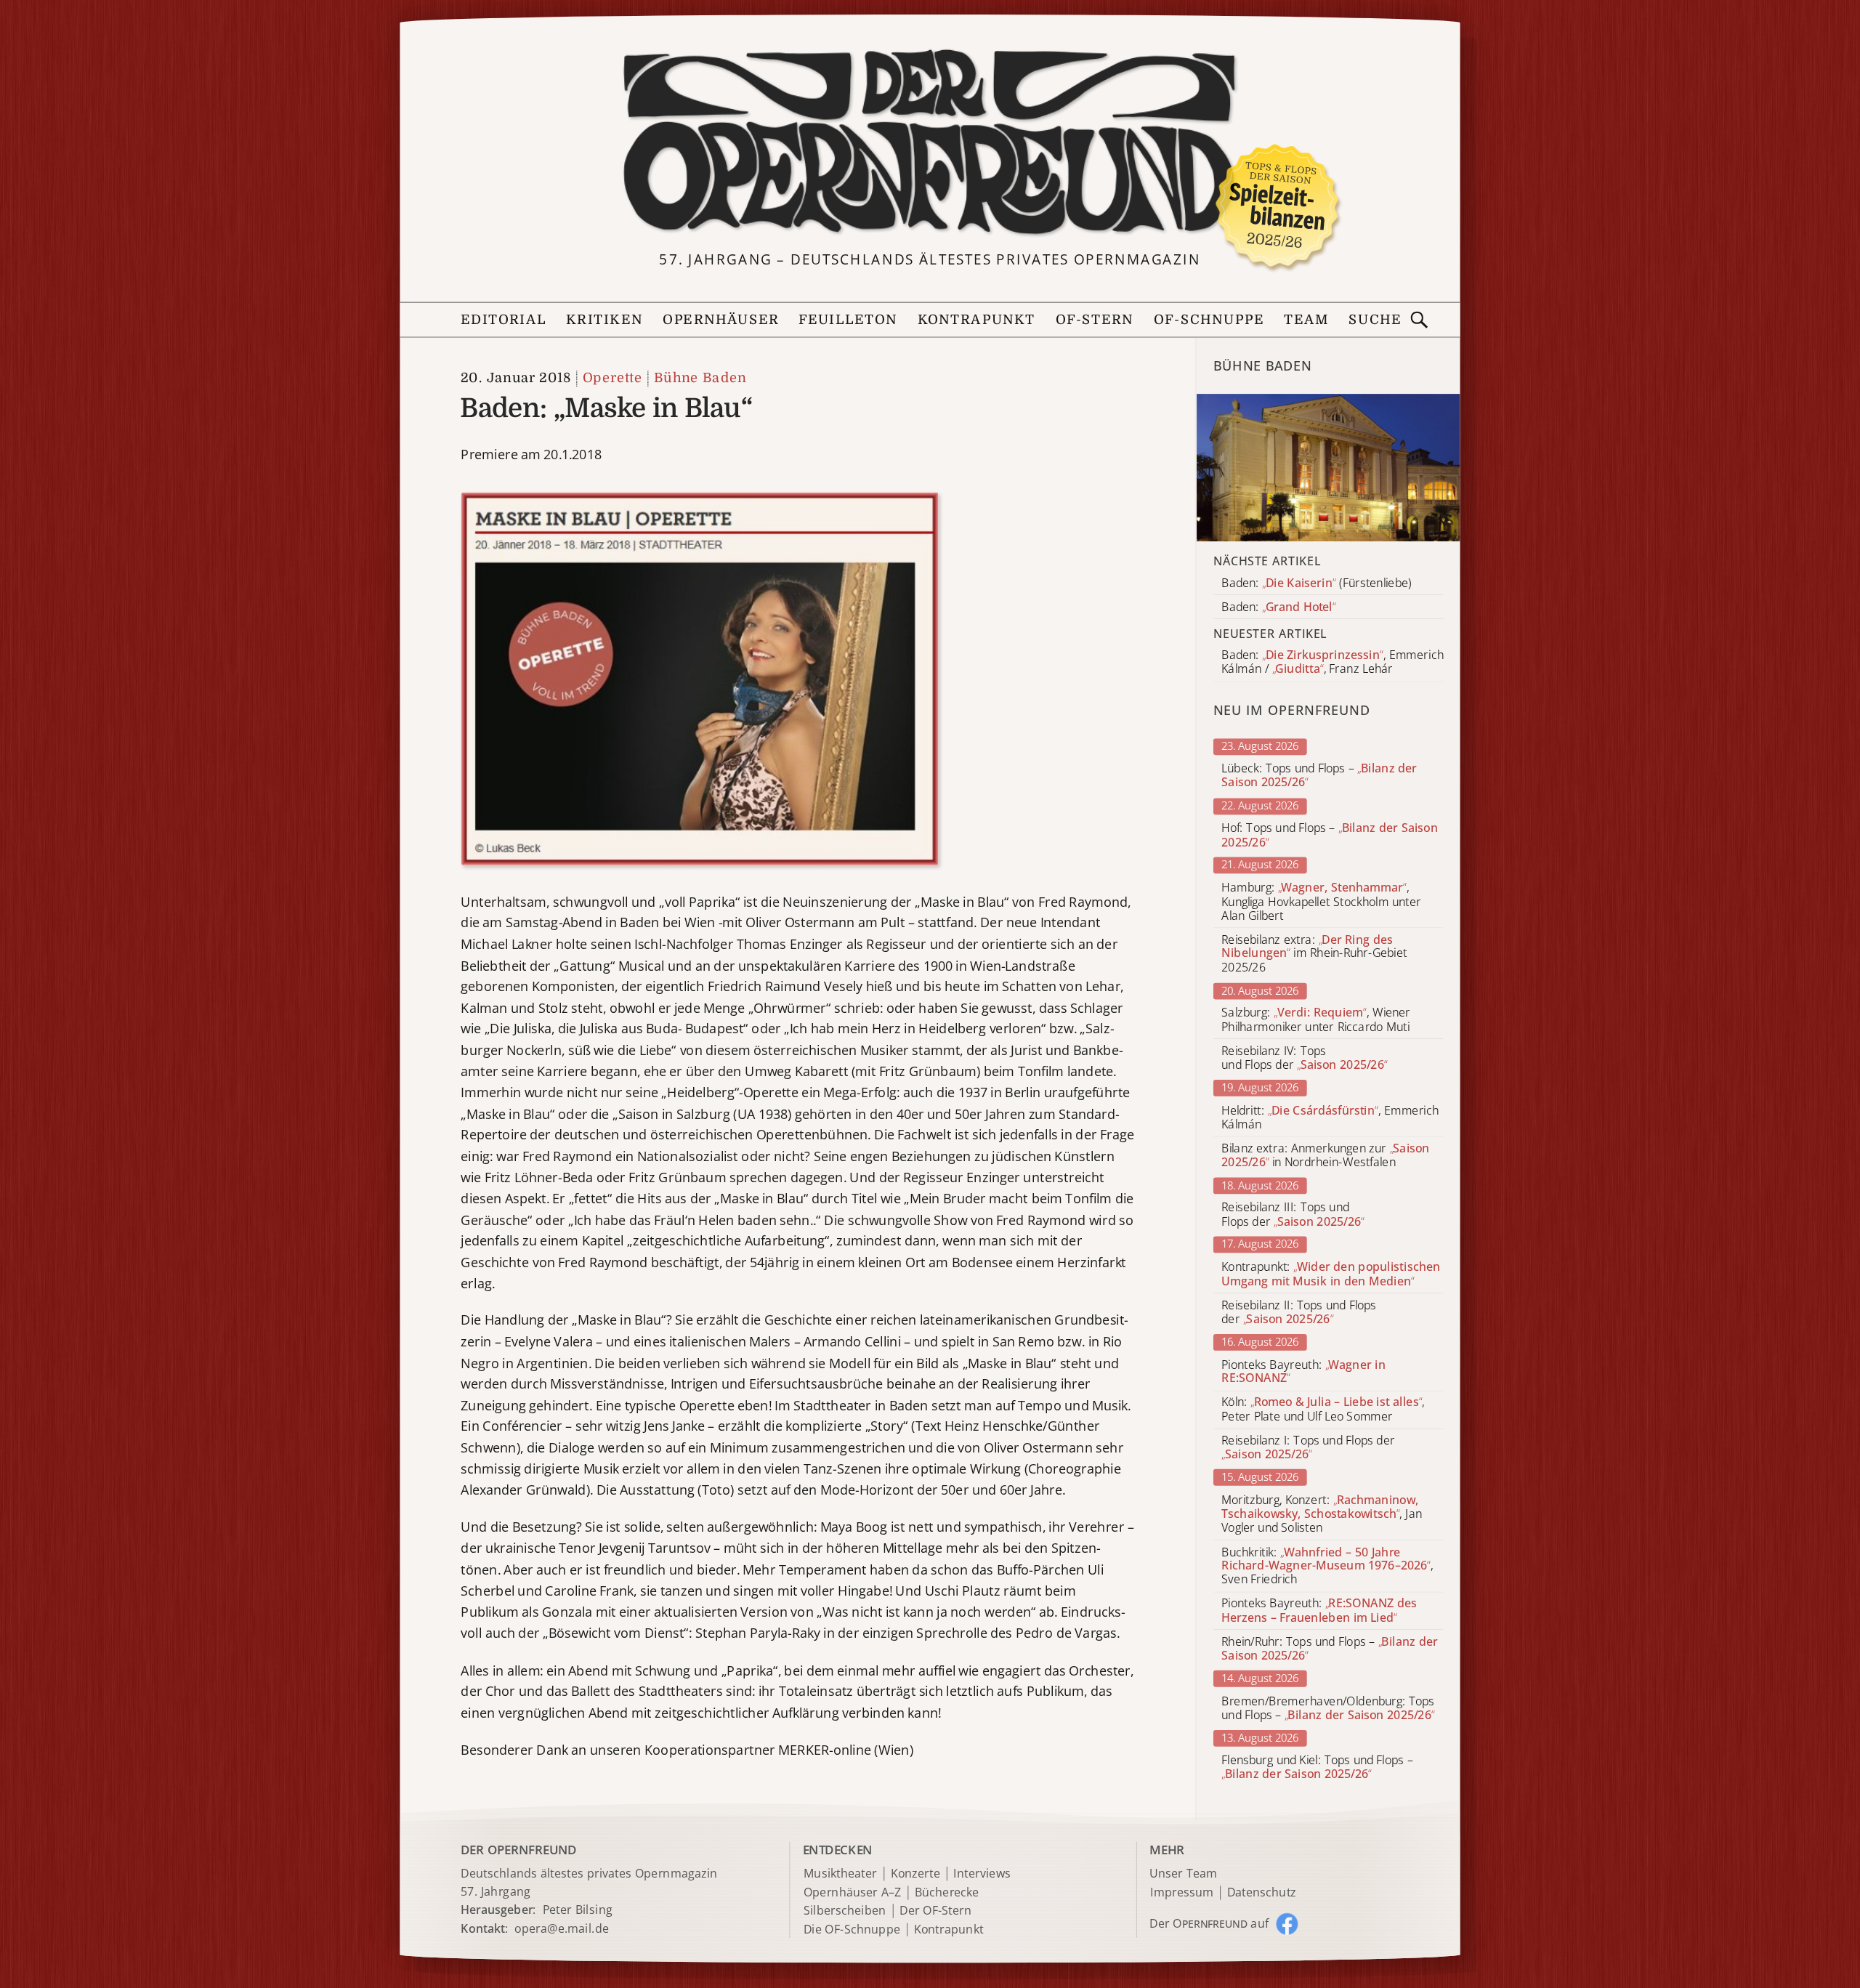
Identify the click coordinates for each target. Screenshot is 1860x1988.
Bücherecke (947, 1892)
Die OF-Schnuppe (852, 1930)
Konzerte (915, 1874)
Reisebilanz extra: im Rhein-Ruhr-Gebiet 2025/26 (1314, 954)
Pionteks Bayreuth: (1303, 1372)
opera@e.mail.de (562, 1928)
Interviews (982, 1874)
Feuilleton (848, 320)
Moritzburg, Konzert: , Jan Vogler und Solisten (1322, 1514)
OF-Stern (1095, 320)
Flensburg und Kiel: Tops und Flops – (1317, 1767)
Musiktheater (840, 1874)
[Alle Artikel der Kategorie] (1329, 468)
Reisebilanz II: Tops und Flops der (1299, 1312)
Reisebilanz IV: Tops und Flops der (1304, 1058)
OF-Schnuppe (1209, 320)
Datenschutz (1262, 1892)
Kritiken (604, 320)
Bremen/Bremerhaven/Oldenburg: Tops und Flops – (1328, 1708)
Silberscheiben (845, 1911)
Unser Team (1183, 1872)
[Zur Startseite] (930, 143)
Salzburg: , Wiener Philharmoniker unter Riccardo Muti (1316, 1020)
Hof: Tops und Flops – (1330, 836)
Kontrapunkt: (1331, 1274)
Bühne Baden (700, 378)
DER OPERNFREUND (518, 1849)
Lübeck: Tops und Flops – (1319, 776)
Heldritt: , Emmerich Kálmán (1330, 1118)
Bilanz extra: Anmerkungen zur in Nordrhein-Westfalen (1325, 1155)
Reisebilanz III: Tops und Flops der (1293, 1215)
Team (1306, 320)
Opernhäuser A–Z (853, 1892)
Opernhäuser (720, 320)
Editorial (504, 320)
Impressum (1182, 1892)
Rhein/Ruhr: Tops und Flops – (1330, 1649)
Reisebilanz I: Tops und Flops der (1308, 1447)
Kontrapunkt (977, 320)
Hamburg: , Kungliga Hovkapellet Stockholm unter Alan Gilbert (1321, 901)
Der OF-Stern (935, 1911)
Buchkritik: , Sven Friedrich (1327, 1565)
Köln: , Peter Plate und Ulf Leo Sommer (1323, 1410)
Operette (612, 378)
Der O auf (1209, 1923)
